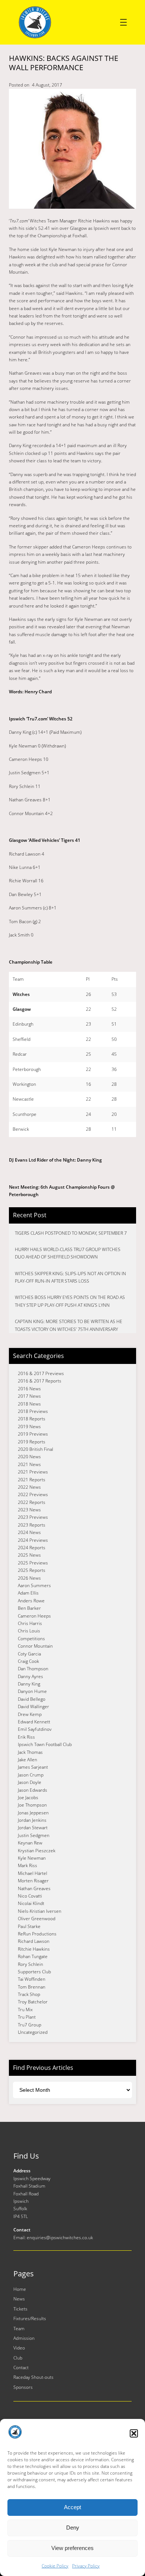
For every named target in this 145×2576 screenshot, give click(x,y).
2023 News (29, 1510)
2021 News (29, 1464)
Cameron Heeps (34, 1616)
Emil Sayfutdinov (35, 1729)
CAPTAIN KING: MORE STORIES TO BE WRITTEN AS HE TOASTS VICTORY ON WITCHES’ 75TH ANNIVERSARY (69, 1325)
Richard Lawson (34, 1941)
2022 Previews (33, 1494)
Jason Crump (31, 1775)
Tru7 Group (30, 2025)
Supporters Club (34, 1972)
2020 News (29, 1457)
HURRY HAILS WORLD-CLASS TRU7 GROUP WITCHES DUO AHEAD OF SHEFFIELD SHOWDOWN (68, 1253)
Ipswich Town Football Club (45, 1744)
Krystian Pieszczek (37, 1851)
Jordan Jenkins (32, 1820)
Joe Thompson (32, 1805)
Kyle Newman (32, 1858)
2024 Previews (33, 1540)
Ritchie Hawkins (34, 1949)
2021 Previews (33, 1472)
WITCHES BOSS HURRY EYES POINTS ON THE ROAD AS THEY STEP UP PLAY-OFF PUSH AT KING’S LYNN (70, 1301)
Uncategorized (33, 2032)
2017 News (29, 1396)
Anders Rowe (31, 1601)
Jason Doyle (30, 1782)
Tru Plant (27, 2017)
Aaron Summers (34, 1585)
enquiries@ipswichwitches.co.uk (60, 2238)
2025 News (29, 1555)
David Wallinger (33, 1707)
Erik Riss (26, 1737)
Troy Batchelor (33, 2002)
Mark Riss (28, 1865)
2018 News (29, 1404)
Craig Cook (28, 1661)
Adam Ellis (28, 1593)
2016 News (29, 1389)
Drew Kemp (30, 1714)
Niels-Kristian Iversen (40, 1911)
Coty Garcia (29, 1654)
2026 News (29, 1578)
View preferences (72, 2548)
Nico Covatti (30, 1896)
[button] (134, 2433)
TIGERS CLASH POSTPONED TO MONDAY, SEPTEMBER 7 (71, 1233)
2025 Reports (32, 1570)
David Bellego (32, 1699)
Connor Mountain (35, 1646)
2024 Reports (32, 1548)
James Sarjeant (33, 1767)
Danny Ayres (30, 1676)
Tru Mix (25, 2010)
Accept (72, 2507)
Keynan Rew (30, 1843)
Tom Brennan (32, 1987)
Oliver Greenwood (37, 1919)
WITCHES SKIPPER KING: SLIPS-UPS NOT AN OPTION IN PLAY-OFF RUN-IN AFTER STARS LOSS (70, 1277)
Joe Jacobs (28, 1797)
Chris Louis (29, 1631)
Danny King (29, 1684)
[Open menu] (123, 22)
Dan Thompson (33, 1669)
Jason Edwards (33, 1790)
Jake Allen (28, 1760)
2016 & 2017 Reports (40, 1381)
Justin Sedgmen (34, 1835)
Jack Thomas (30, 1752)
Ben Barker (29, 1608)
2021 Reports (32, 1480)
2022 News (29, 1487)
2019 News (29, 1427)
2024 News (29, 1532)
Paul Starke (29, 1926)
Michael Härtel (33, 1873)
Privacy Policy (86, 2566)
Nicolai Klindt (31, 1903)
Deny (73, 2528)
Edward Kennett (34, 1722)
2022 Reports (32, 1502)
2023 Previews (33, 1517)
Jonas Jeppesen (33, 1813)
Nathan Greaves (34, 1888)
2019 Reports (32, 1442)
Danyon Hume (32, 1691)
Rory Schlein (30, 1964)
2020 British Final (36, 1449)
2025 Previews (33, 1563)
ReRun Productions (37, 1934)
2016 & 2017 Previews (41, 1373)
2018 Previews (33, 1411)
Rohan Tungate (33, 1956)
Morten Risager (33, 1881)
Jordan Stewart (33, 1828)
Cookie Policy (55, 2566)
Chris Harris (30, 1623)
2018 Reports (32, 1419)
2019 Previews (33, 1434)
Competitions (31, 1639)
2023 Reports (32, 1525)
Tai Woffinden (32, 1979)
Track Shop (29, 1994)
